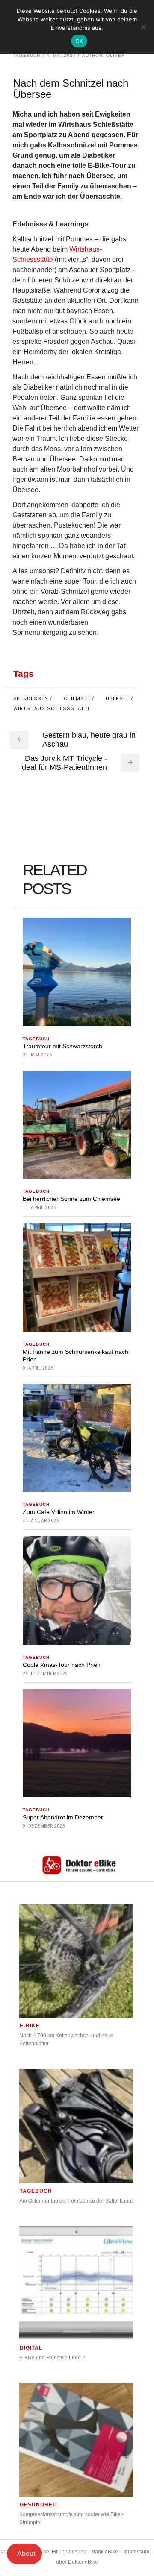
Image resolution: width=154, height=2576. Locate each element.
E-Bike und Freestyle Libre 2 (52, 2358)
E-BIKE (30, 2026)
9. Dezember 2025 (44, 1826)
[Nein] (143, 27)
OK (79, 41)
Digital (31, 2348)
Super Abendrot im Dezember (63, 1817)
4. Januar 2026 (41, 1521)
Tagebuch (27, 55)
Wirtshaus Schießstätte (52, 709)
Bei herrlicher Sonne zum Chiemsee (71, 1199)
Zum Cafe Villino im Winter (59, 1512)
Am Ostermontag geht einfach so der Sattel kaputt (77, 2201)
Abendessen (31, 699)
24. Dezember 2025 (45, 1674)
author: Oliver (104, 55)
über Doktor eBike (77, 2562)
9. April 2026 (38, 1368)
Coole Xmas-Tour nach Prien (62, 1665)
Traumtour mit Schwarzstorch (62, 1046)
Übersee (117, 699)
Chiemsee (77, 699)
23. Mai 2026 (37, 1055)
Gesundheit (39, 2505)
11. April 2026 (39, 1207)
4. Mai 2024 (61, 55)
